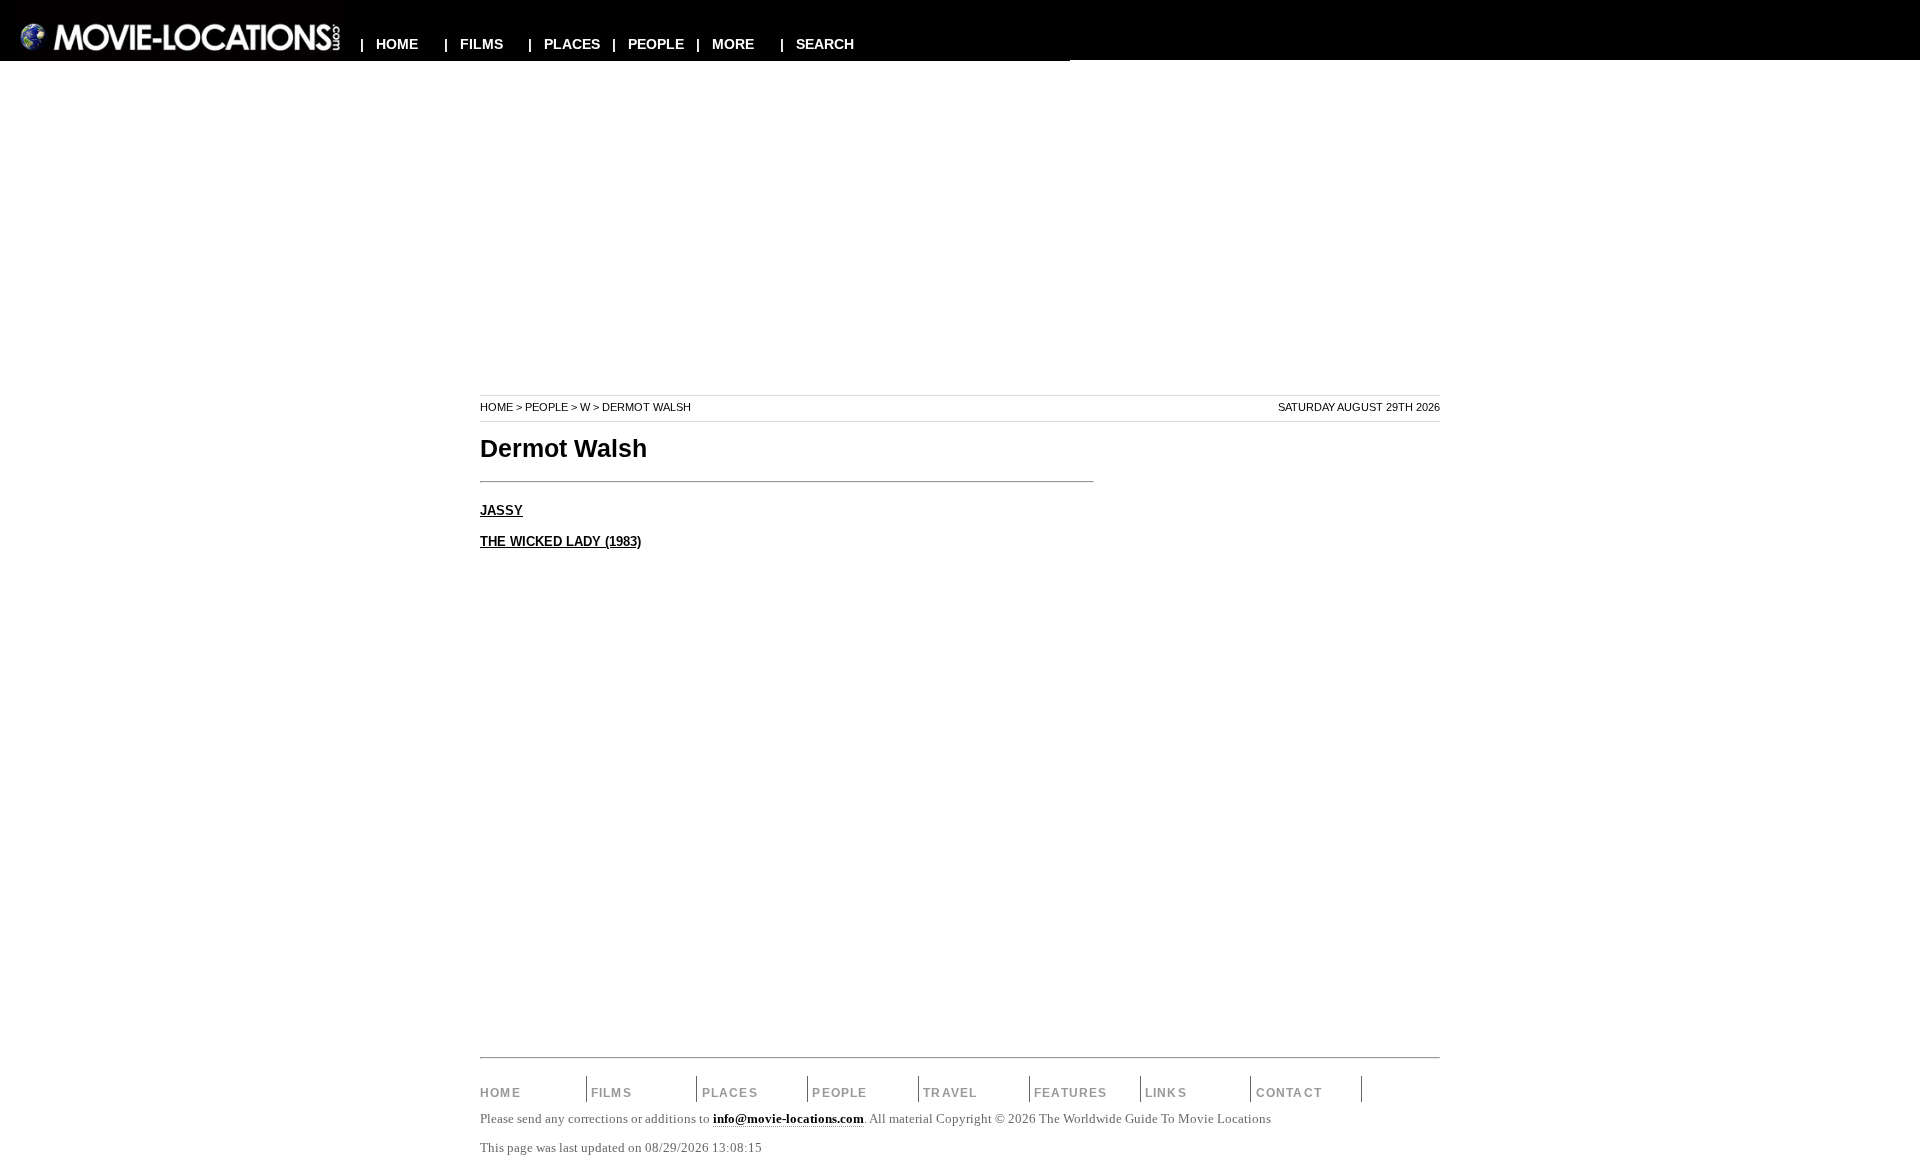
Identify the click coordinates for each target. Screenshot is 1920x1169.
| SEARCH (817, 44)
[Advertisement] (960, 254)
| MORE (725, 44)
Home (496, 407)
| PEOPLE (648, 44)
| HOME (389, 44)
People (546, 407)
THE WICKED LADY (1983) (560, 542)
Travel (950, 1093)
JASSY (501, 511)
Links (1166, 1093)
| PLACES (564, 44)
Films (611, 1093)
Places (730, 1093)
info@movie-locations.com (788, 1119)
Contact (1289, 1093)
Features (1071, 1093)
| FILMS (473, 44)
